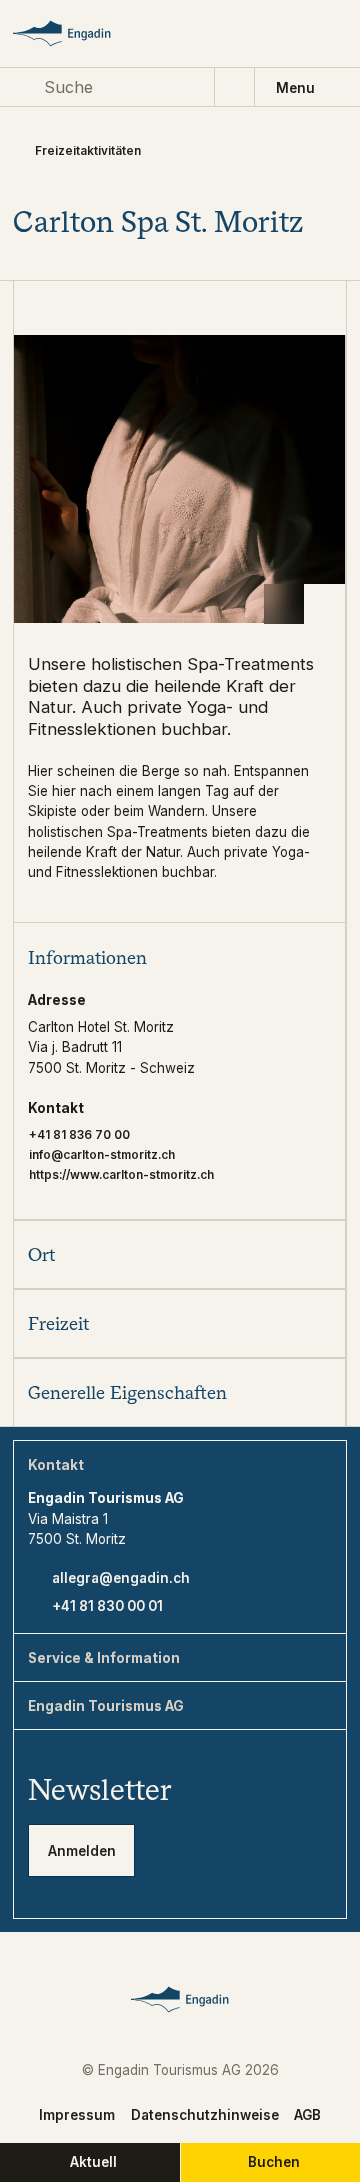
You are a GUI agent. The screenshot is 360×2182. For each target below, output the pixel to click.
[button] (179, 956)
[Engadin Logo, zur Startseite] (78, 33)
